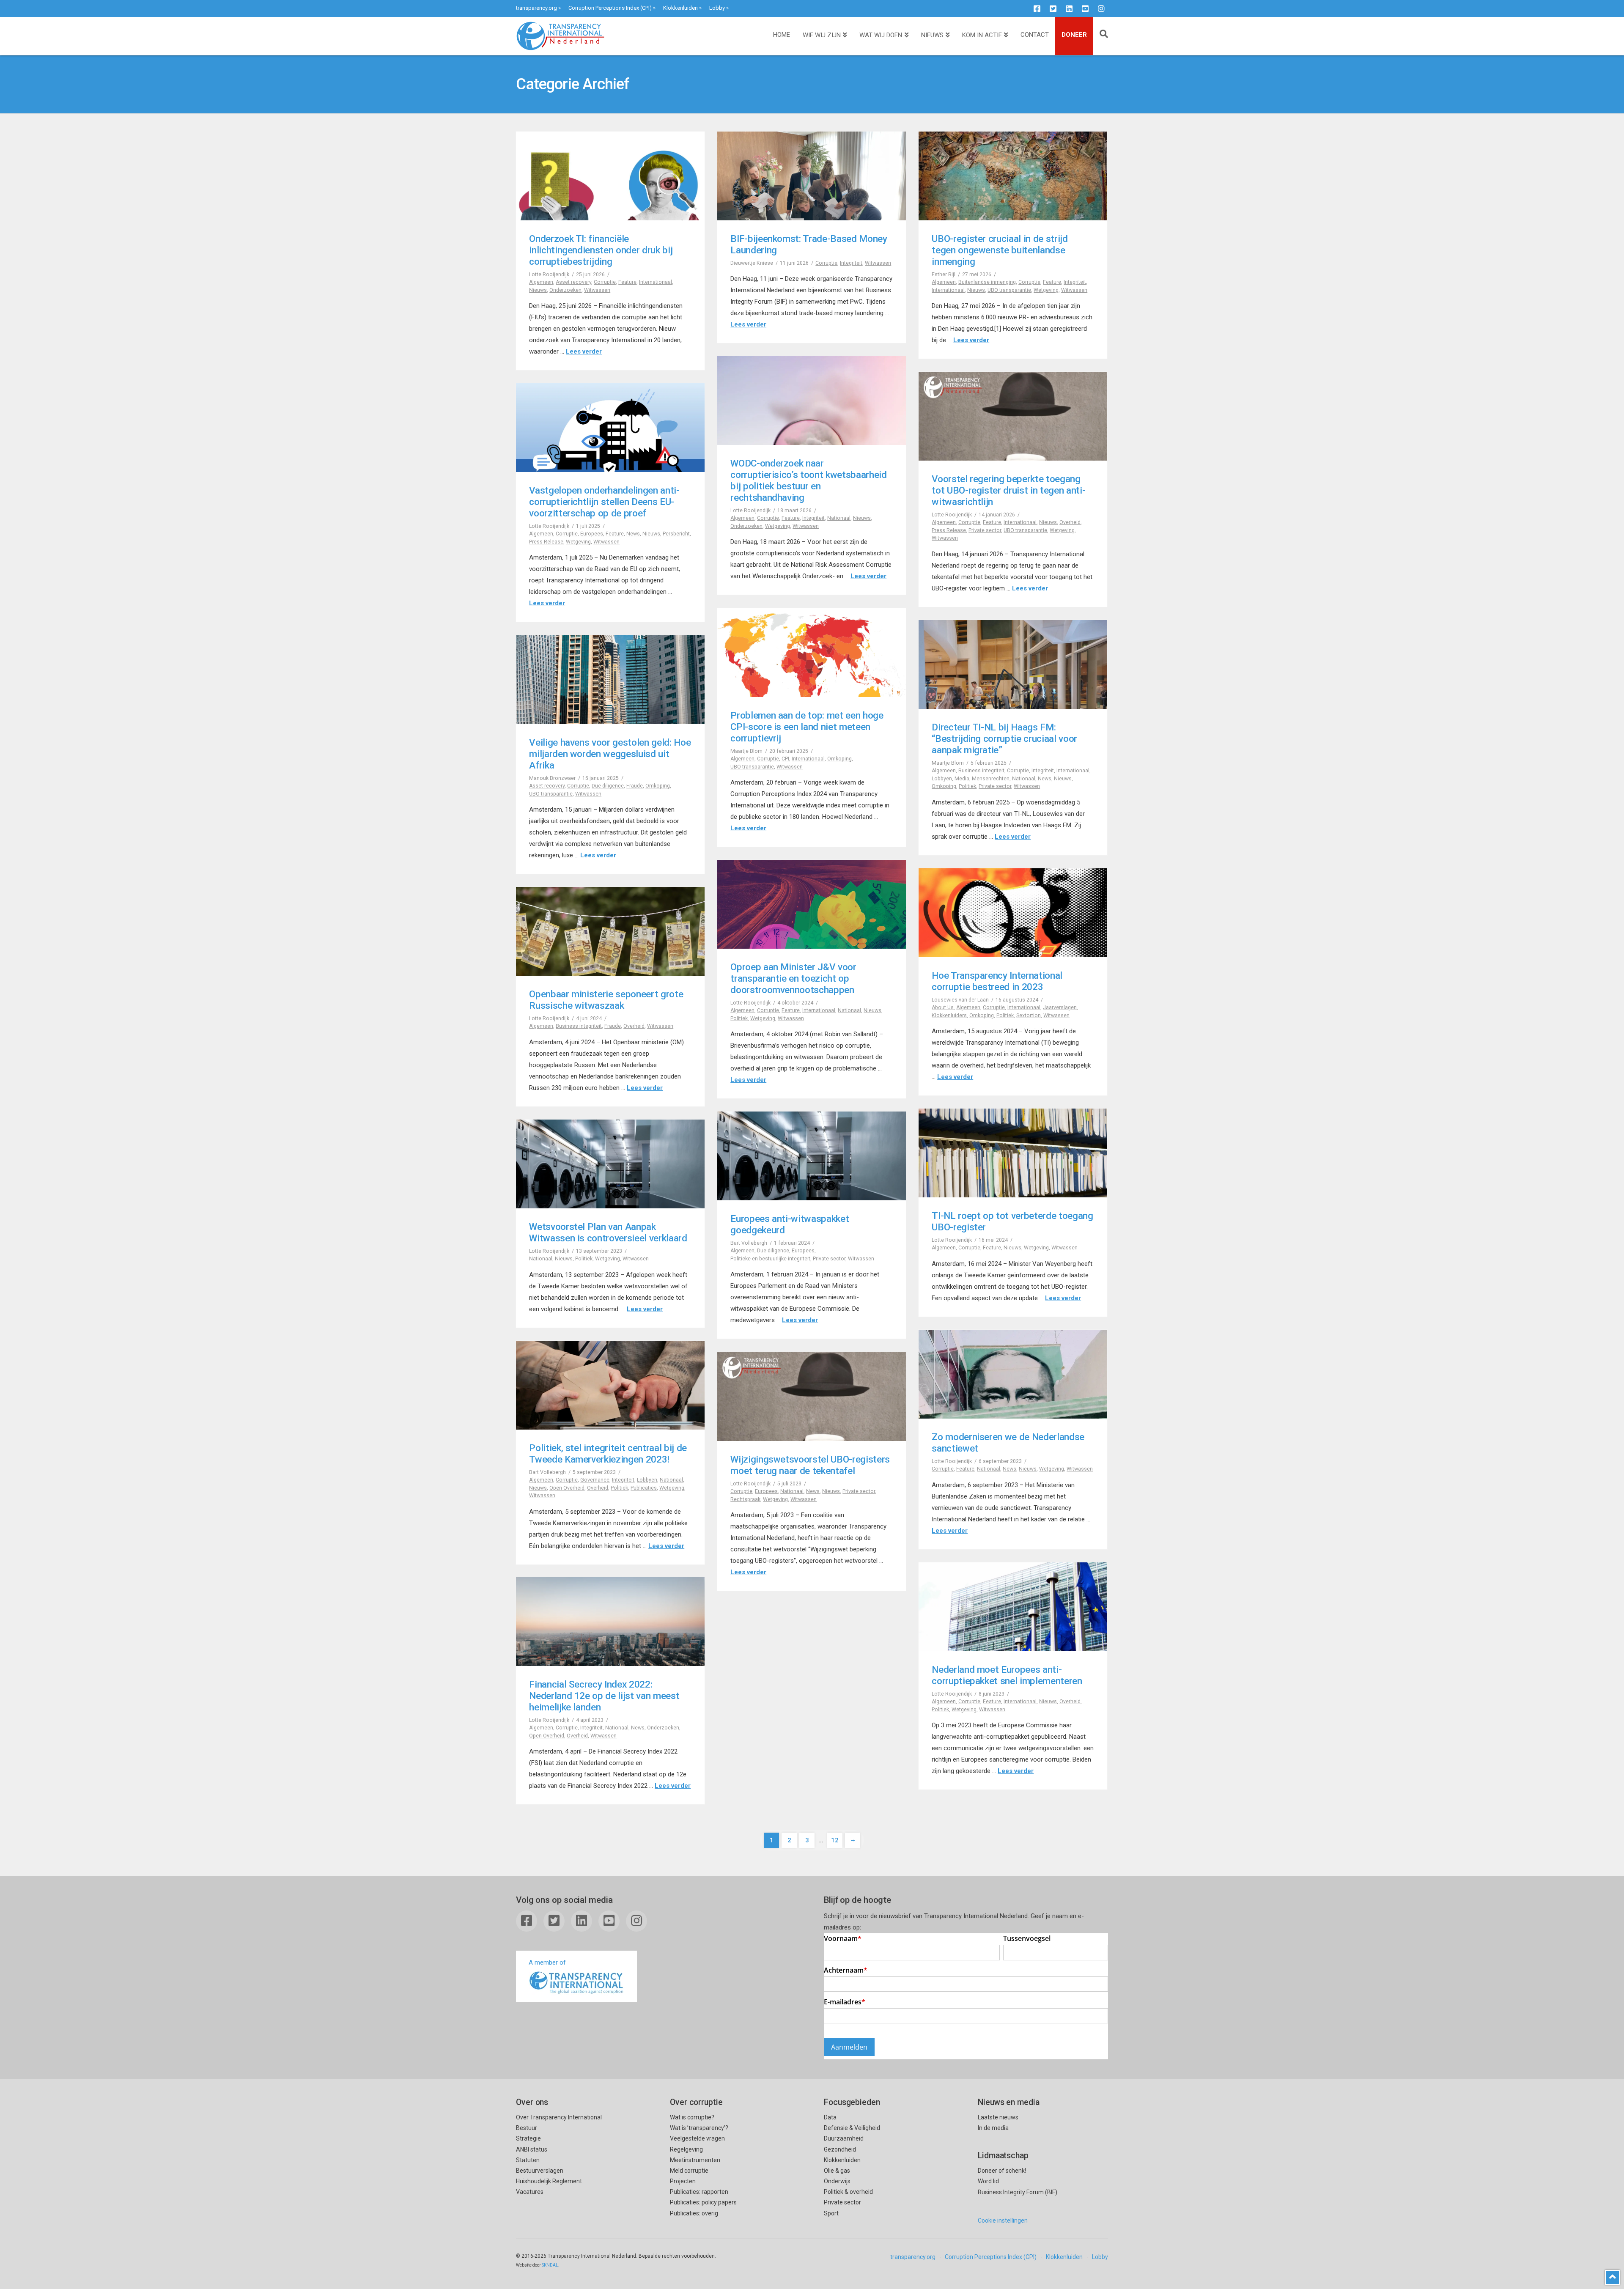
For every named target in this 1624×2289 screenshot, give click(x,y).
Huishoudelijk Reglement (549, 2181)
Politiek (967, 786)
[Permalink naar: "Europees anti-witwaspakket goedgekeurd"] (812, 1156)
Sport (831, 2213)
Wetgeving (1046, 290)
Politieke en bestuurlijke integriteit (770, 1259)
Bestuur (527, 2128)
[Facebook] (1037, 8)
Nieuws (538, 290)
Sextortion (1029, 1016)
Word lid (988, 2181)
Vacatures (530, 2192)
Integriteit (851, 263)
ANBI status (532, 2149)
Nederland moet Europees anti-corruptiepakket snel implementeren (1007, 1675)
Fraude (635, 786)
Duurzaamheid (844, 2138)
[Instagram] (1101, 8)
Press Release (949, 530)
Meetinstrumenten (695, 2160)
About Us (943, 1007)
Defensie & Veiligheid (852, 2128)
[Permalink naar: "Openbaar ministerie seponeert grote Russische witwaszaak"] (610, 931)
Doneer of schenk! (1002, 2171)
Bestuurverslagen (540, 2171)
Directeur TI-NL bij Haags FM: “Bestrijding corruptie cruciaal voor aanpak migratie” (1004, 738)
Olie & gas (837, 2171)
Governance (595, 1480)
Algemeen (541, 282)
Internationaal (656, 282)
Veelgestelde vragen (697, 2138)
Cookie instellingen (1003, 2220)
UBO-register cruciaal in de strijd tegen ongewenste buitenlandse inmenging (1000, 250)
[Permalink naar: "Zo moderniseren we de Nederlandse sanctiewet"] (1013, 1374)
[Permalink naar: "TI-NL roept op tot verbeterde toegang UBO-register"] (1013, 1153)
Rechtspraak (745, 1499)
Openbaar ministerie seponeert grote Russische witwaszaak (606, 1000)
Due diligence (608, 786)
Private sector (985, 530)
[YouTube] (1085, 8)
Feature (627, 282)
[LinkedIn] (1069, 8)
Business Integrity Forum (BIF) (1018, 2192)
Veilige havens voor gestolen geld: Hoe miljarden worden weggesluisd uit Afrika (610, 754)
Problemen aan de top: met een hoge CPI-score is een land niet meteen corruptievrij (807, 727)
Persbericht (676, 534)
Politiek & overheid (848, 2192)
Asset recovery (573, 282)
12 (835, 1840)
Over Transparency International (559, 2117)
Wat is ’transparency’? (699, 2128)
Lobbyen (942, 779)
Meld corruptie (689, 2171)
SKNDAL (550, 2265)
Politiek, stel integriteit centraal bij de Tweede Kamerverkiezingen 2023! (608, 1453)
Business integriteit (981, 771)
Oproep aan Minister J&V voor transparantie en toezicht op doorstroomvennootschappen (793, 978)
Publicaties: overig (694, 2213)
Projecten (683, 2181)
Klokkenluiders (949, 1016)
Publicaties (644, 1488)
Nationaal (839, 518)
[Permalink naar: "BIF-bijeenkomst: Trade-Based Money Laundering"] (812, 176)
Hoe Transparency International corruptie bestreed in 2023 (997, 981)
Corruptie (605, 282)
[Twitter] (1053, 8)
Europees (592, 534)
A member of (547, 1962)
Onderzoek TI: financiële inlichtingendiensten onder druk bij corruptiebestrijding (601, 250)
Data (830, 2117)
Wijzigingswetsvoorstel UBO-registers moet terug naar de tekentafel (810, 1465)
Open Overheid (567, 1488)
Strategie (528, 2138)
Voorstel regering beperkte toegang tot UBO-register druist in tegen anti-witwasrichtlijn (1008, 490)
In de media (993, 2128)
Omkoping (839, 759)
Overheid (1070, 522)
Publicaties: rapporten (699, 2192)
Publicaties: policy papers (703, 2202)
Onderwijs (837, 2181)
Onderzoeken (565, 290)
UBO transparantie (1009, 290)
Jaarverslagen (1060, 1007)
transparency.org (536, 8)
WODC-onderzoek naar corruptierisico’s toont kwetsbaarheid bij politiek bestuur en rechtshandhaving (809, 480)
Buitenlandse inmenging (987, 282)
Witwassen (597, 290)
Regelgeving (686, 2149)
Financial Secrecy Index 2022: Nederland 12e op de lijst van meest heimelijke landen (604, 1696)
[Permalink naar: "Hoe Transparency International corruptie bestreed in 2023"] (1013, 913)
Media (962, 779)
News (633, 534)
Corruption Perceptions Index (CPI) (610, 8)
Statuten (528, 2160)
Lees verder (584, 351)
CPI (785, 759)
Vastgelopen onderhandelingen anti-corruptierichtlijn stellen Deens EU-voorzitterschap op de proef (604, 502)
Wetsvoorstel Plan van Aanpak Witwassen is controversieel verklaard (608, 1232)
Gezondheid (840, 2149)
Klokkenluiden (680, 8)
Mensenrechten (991, 779)
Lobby (717, 8)
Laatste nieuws (998, 2117)
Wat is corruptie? (692, 2117)
